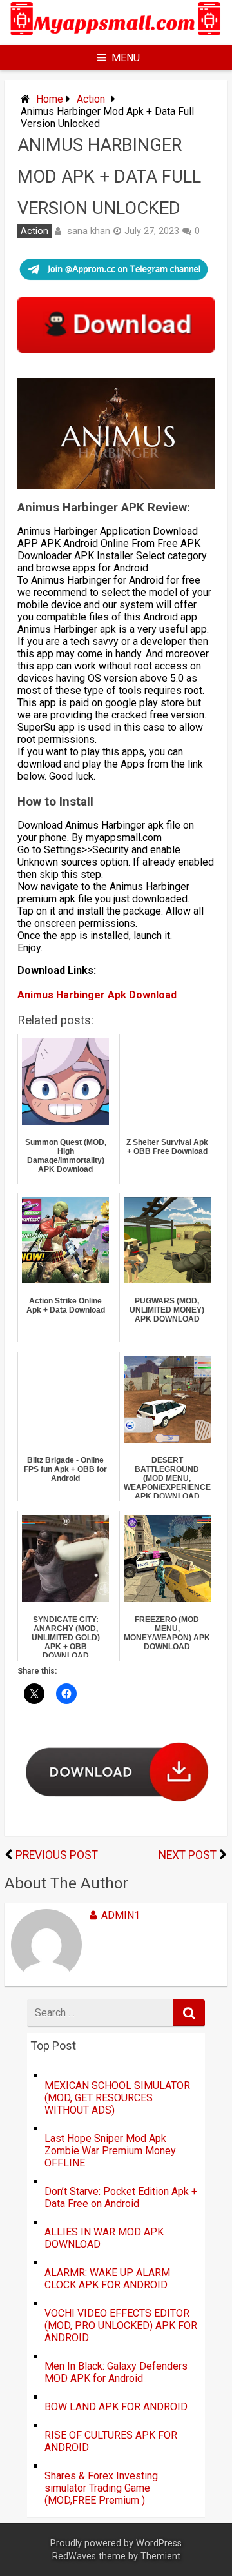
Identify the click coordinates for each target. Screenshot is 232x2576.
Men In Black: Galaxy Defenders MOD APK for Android (116, 2372)
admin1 (121, 1915)
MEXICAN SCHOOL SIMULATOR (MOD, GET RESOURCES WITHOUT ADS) (117, 2098)
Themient (160, 2556)
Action (91, 99)
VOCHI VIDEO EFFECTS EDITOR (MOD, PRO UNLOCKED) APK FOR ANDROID (121, 2325)
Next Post (188, 1855)
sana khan (89, 231)
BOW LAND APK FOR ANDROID (116, 2407)
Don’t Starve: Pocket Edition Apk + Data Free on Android (121, 2197)
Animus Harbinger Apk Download (97, 995)
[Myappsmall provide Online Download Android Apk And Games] (116, 37)
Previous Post (57, 1855)
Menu (126, 58)
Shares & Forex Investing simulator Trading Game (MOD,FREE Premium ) (101, 2488)
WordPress (159, 2543)
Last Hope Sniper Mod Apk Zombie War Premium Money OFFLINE (110, 2151)
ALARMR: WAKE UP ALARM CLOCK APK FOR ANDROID (107, 2279)
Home (50, 99)
